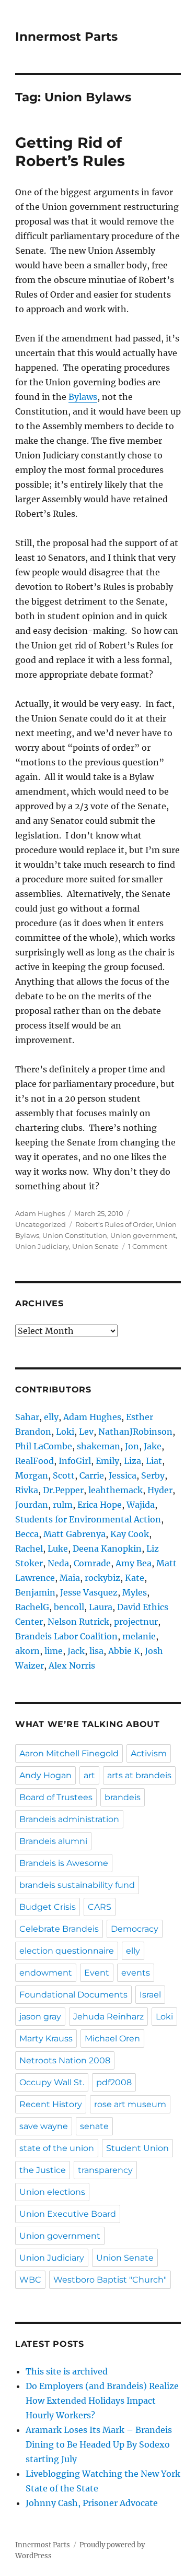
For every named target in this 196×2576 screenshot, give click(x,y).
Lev (86, 1432)
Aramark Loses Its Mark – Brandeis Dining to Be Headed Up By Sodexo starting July (99, 2444)
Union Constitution (75, 1235)
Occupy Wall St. (52, 2082)
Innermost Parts (66, 37)
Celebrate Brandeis (59, 1929)
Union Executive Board (68, 2214)
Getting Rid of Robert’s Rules (70, 152)
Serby (153, 1475)
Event (97, 1973)
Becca (27, 1534)
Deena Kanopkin (107, 1549)
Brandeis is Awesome (64, 1863)
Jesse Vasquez (89, 1592)
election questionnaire (67, 1951)
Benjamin (35, 1592)
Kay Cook (130, 1534)
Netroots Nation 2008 (65, 2060)
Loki (65, 1432)
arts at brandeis (139, 1775)
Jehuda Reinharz (108, 2017)
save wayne (44, 2126)
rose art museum (130, 2104)
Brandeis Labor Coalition (66, 1636)
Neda (58, 1563)
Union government (143, 1235)
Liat (154, 1461)
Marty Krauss (46, 2039)
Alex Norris (72, 1665)
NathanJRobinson (135, 1432)
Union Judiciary (42, 1246)
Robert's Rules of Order (114, 1224)
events (136, 1973)
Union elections (52, 2192)
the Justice (43, 2170)
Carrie (92, 1475)
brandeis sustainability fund (77, 1885)
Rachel (29, 1549)
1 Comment (148, 1246)
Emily (107, 1461)
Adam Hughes (40, 1213)
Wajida (141, 1505)
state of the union (57, 2148)
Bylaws (83, 397)
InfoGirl (75, 1461)
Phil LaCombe (44, 1446)
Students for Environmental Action (88, 1519)
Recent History (51, 2104)
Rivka (27, 1490)
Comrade (92, 1563)
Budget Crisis (48, 1907)
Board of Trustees (56, 1797)
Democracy (135, 1929)
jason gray (40, 2017)
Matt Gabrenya (74, 1534)
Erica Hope (100, 1505)
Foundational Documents (73, 1995)
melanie (139, 1636)
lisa (96, 1651)
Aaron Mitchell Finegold (69, 1753)
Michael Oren (112, 2039)
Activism (149, 1753)
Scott (64, 1475)
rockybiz (102, 1578)
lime (54, 1651)
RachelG (32, 1607)
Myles (135, 1592)
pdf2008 (114, 2082)
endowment (46, 1973)
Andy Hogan (45, 1775)
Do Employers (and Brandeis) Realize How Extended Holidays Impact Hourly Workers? (102, 2401)
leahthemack (116, 1490)
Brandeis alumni (53, 1841)
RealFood (34, 1461)
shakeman (99, 1446)
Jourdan (32, 1505)
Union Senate (95, 1246)
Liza (132, 1461)
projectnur (136, 1622)
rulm (63, 1505)
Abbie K (124, 1651)
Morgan (32, 1475)
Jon (132, 1446)
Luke (58, 1549)
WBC (30, 2280)
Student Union (137, 2148)
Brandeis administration (69, 1819)
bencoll (69, 1607)
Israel (150, 1995)
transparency (105, 2170)
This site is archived (67, 2371)
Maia (70, 1578)
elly (51, 1417)
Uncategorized (41, 1224)
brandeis (123, 1797)
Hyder (160, 1490)
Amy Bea (134, 1563)
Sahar (27, 1417)
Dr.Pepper (63, 1490)
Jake (153, 1446)
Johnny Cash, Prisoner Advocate (92, 2503)
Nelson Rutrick (78, 1622)
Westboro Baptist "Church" (110, 2280)
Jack (76, 1651)
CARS (100, 1907)
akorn (27, 1651)
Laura (101, 1607)
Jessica (123, 1475)
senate (94, 2126)
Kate (135, 1578)
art (89, 1775)
